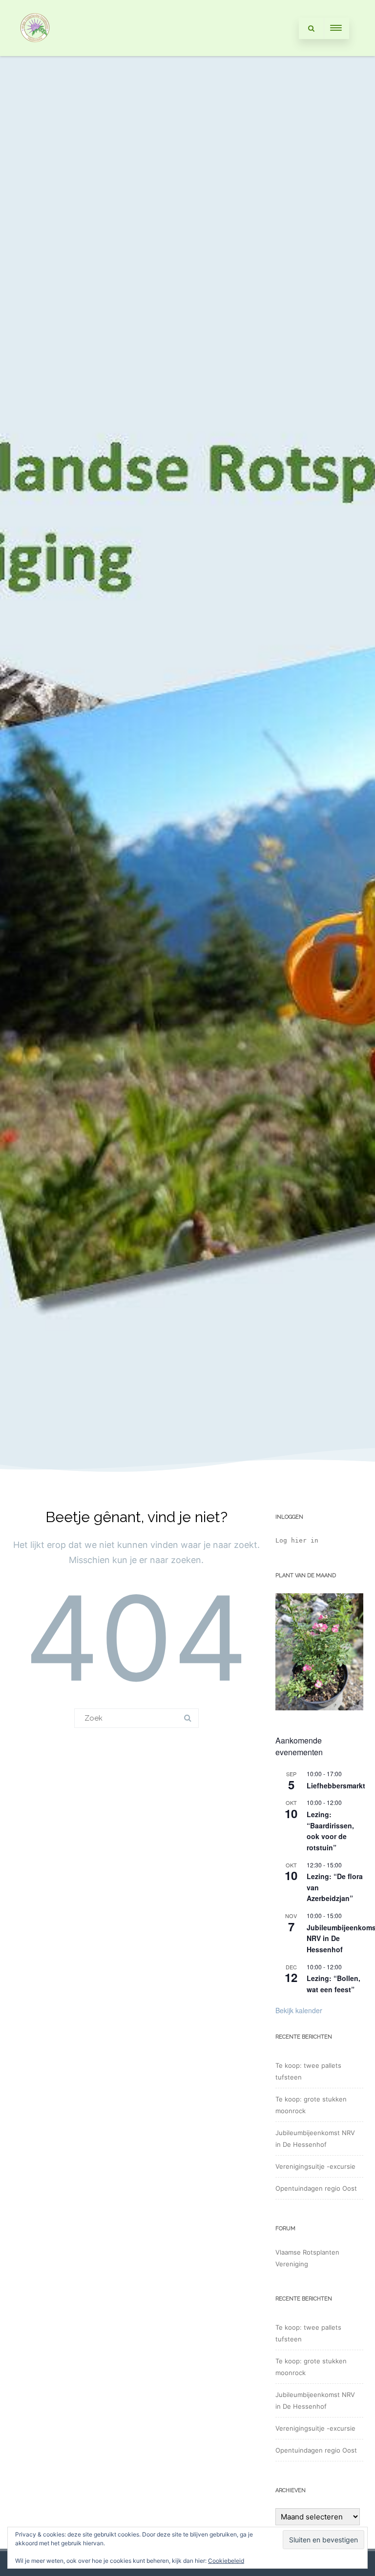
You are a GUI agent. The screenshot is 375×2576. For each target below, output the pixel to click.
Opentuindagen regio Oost (316, 2188)
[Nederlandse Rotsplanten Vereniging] (35, 52)
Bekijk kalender (299, 2010)
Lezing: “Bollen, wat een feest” (333, 1984)
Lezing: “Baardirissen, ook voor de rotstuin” (330, 1831)
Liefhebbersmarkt (336, 1785)
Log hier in (297, 1540)
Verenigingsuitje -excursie (315, 2166)
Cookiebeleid (226, 2561)
